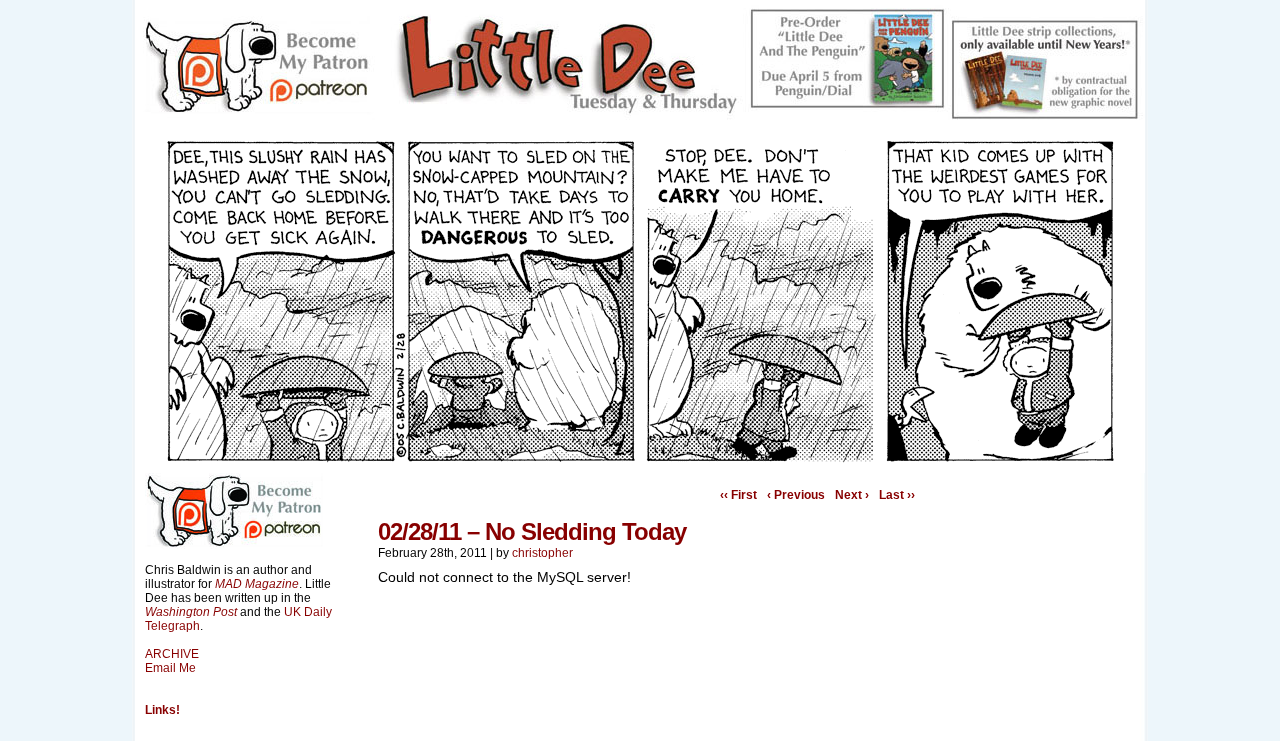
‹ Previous (796, 495)
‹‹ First (738, 495)
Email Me (170, 668)
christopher (542, 553)
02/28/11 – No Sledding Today (532, 531)
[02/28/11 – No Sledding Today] (640, 458)
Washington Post (191, 612)
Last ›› (897, 495)
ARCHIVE (172, 654)
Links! (162, 710)
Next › (852, 495)
